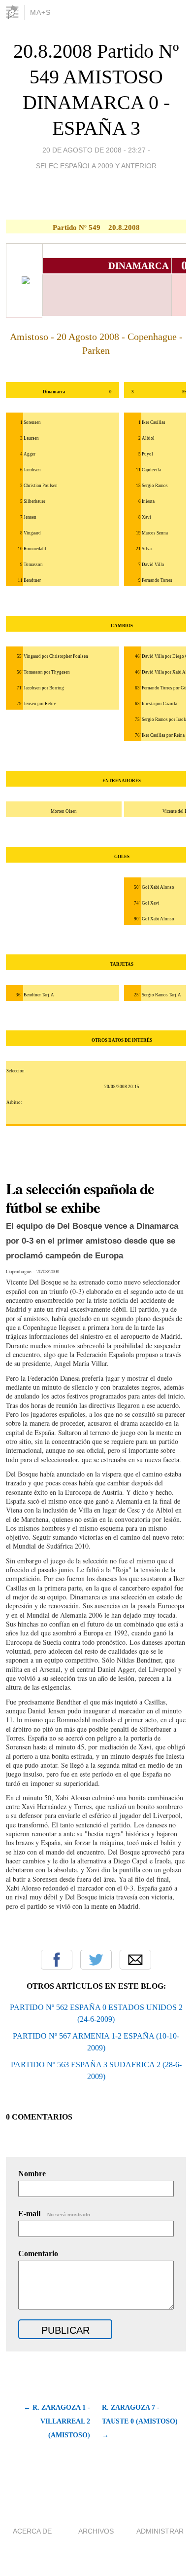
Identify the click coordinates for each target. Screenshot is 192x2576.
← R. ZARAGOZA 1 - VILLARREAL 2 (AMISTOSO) (57, 2421)
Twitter (96, 1960)
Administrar (160, 2531)
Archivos (96, 2531)
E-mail (55, 2214)
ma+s (40, 12)
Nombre (32, 2174)
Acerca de (32, 2531)
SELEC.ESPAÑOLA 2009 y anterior (96, 166)
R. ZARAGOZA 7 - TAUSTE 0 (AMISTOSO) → (140, 2421)
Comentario (38, 2254)
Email (135, 1960)
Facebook (57, 1960)
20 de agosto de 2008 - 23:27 (94, 150)
